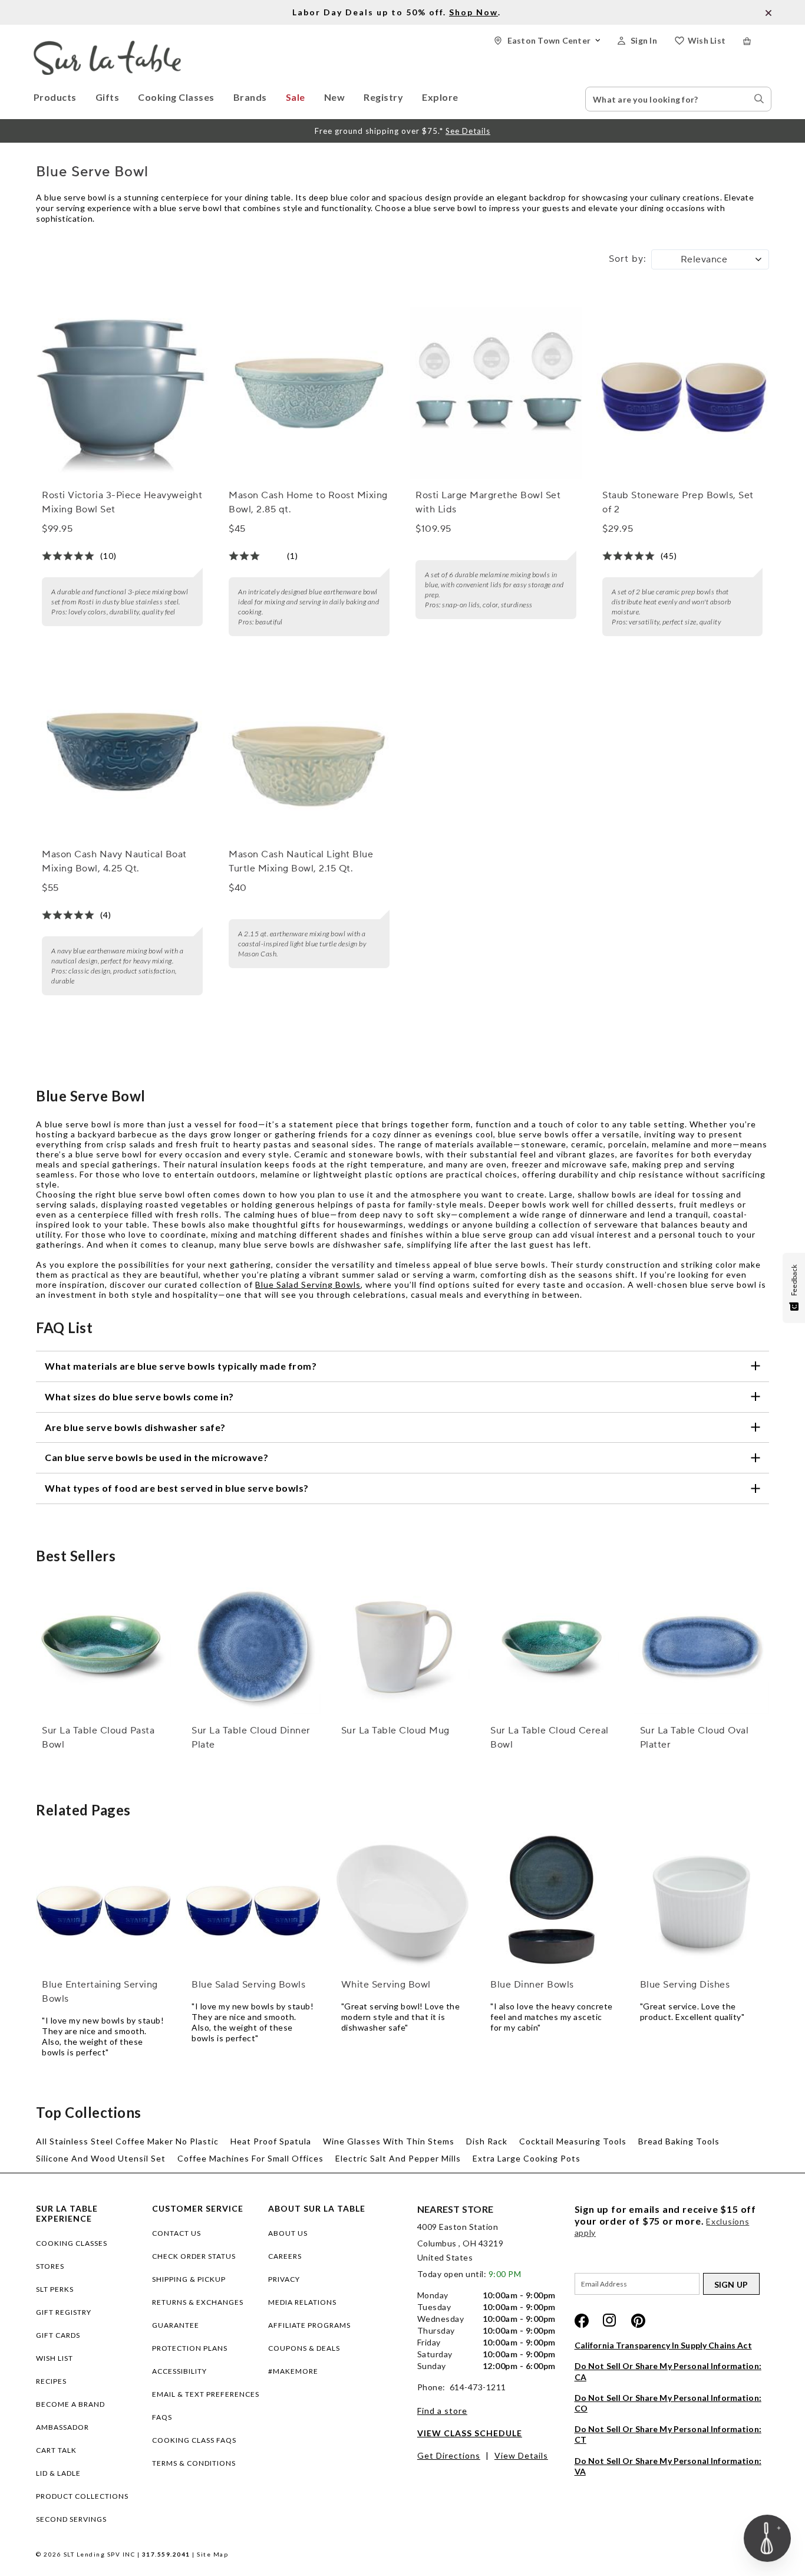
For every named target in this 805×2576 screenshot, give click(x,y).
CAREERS (285, 2256)
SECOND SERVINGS (71, 2519)
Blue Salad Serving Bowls (308, 1284)
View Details (521, 2455)
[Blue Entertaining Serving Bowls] (103, 1901)
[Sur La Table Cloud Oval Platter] (702, 1646)
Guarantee (176, 2325)
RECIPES (51, 2381)
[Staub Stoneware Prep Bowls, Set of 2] (682, 393)
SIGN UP (731, 2284)
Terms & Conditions (194, 2463)
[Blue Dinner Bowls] (552, 1901)
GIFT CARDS (58, 2335)
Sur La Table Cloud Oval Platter (695, 1738)
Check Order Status (194, 2256)
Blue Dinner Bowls (532, 1985)
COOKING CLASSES (72, 2243)
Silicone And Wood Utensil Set (101, 2158)
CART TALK (56, 2450)
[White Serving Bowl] (403, 1901)
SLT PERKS (55, 2289)
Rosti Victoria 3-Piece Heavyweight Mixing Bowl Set (122, 502)
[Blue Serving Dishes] (702, 1901)
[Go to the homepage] (107, 46)
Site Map (212, 2554)
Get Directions (449, 2455)
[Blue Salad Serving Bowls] (253, 1901)
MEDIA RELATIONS (302, 2302)
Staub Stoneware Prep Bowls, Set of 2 (678, 502)
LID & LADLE (58, 2473)
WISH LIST (55, 2358)
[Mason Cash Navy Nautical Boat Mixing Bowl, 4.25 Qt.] (122, 752)
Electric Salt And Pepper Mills (398, 2158)
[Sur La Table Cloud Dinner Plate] (253, 1646)
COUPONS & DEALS (304, 2348)
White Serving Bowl (386, 1985)
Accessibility (179, 2371)
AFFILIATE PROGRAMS (309, 2325)
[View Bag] (757, 41)
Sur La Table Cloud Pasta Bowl (98, 1738)
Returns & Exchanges (198, 2302)
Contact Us (176, 2233)
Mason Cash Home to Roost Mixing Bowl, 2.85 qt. (308, 502)
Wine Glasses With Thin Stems (389, 2141)
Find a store (442, 2411)
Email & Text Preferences (206, 2394)
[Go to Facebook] (582, 2321)
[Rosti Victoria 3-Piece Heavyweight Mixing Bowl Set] (122, 393)
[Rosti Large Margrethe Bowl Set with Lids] (496, 393)
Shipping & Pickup (189, 2279)
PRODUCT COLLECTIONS (82, 2496)
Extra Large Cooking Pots (527, 2158)
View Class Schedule (470, 2433)
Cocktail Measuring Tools (573, 2141)
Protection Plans (190, 2348)
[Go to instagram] (610, 2321)
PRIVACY (284, 2279)
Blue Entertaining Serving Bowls (100, 1992)
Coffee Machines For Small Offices (250, 2158)
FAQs (162, 2417)
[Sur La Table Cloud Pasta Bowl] (103, 1646)
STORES (50, 2266)
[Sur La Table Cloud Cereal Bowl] (552, 1646)
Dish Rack (487, 2141)
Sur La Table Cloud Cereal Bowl (550, 1738)
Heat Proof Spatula (271, 2141)
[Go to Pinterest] (638, 2321)
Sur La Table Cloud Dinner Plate (251, 1738)
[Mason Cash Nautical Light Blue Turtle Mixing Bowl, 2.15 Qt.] (309, 752)
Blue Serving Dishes (685, 1985)
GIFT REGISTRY (64, 2312)
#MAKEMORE (293, 2371)
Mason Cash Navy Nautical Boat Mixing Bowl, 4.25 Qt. (114, 861)
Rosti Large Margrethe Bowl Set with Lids (488, 502)
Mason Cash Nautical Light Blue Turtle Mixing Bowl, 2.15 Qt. (301, 861)
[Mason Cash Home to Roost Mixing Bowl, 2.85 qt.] (309, 393)
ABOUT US (288, 2233)
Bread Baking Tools (679, 2141)
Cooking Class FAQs (194, 2440)
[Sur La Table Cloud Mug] (403, 1646)
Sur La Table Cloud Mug (395, 1731)
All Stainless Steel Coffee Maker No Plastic (127, 2141)
